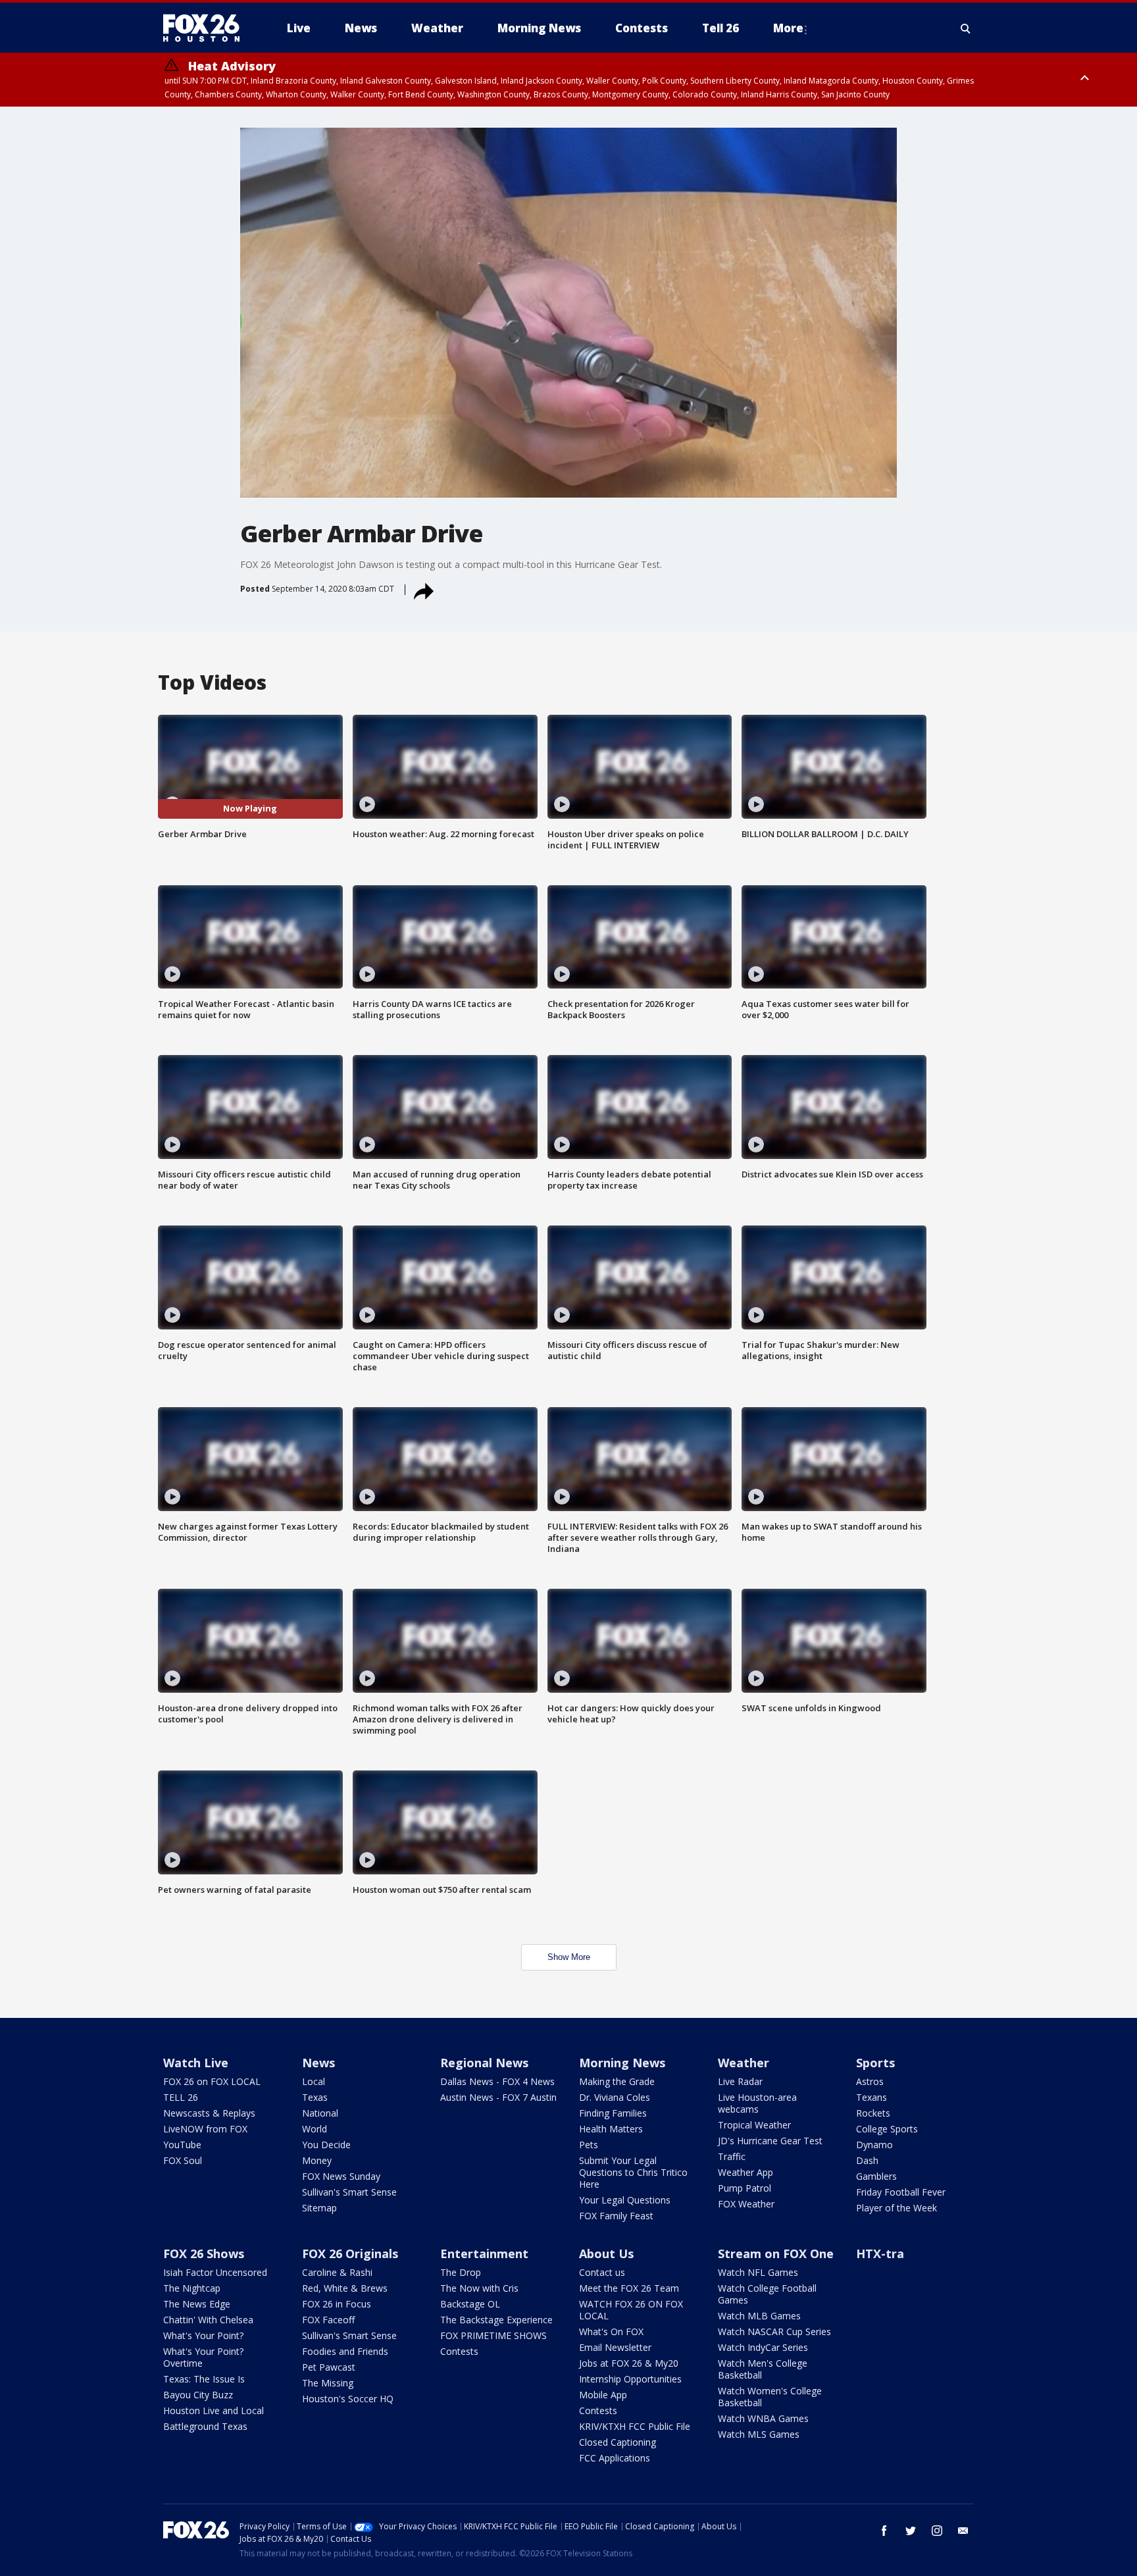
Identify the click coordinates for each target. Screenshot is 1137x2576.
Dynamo (874, 2145)
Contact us (602, 2272)
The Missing (328, 2383)
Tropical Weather (754, 2125)
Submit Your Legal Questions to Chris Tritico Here (633, 2172)
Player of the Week (897, 2208)
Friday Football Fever (901, 2192)
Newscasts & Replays (209, 2113)
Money (317, 2160)
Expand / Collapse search (966, 28)
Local (314, 2081)
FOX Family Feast (616, 2216)
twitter (911, 2531)
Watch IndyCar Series (763, 2347)
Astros (870, 2081)
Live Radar (740, 2081)
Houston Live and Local (214, 2410)
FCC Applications (615, 2458)
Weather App (745, 2172)
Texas (315, 2097)
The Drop (461, 2272)
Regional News (484, 2063)
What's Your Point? (203, 2335)
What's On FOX (611, 2331)
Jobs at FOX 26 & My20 (629, 2363)
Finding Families (613, 2113)
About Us (606, 2254)
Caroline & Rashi (337, 2272)
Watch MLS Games (759, 2434)
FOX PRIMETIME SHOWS (493, 2335)
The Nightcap (192, 2288)
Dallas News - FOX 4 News (497, 2081)
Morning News (622, 2063)
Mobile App (603, 2395)
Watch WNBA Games (763, 2418)
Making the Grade (617, 2081)
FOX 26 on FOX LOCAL (212, 2081)
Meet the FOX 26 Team (629, 2288)
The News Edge (197, 2304)
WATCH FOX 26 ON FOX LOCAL (631, 2310)
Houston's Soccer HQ (348, 2399)
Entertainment (484, 2254)
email (963, 2531)
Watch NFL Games (758, 2272)
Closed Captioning (618, 2442)
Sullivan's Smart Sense (349, 2192)
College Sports (887, 2129)
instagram (937, 2531)
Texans (872, 2097)
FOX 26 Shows (204, 2254)
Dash (867, 2160)
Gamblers (876, 2176)
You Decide (326, 2145)
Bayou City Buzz (198, 2395)
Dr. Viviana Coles (615, 2097)
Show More (569, 1957)
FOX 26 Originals (350, 2254)
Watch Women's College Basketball (770, 2397)
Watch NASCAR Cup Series (774, 2331)
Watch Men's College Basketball (763, 2369)
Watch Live (196, 2063)
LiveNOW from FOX (205, 2129)
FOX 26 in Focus (337, 2304)
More (788, 28)
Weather (744, 2063)
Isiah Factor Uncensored (215, 2272)
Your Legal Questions (625, 2200)
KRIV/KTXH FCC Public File (635, 2426)
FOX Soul (183, 2160)
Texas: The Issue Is (204, 2379)
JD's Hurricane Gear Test (770, 2141)
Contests (459, 2351)
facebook (884, 2531)
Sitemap (319, 2208)
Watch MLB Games (759, 2316)
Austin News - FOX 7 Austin (498, 2097)
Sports (875, 2063)
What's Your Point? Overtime (203, 2357)
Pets (589, 2145)
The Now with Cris (479, 2288)
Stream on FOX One (776, 2254)
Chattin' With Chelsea (208, 2320)
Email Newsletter (615, 2347)
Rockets (873, 2113)
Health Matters (611, 2129)
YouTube (182, 2145)
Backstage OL (470, 2304)
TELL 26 (181, 2097)
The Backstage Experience (496, 2320)
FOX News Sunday (341, 2176)
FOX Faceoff (328, 2320)
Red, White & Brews (345, 2288)
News (318, 2063)
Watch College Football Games (767, 2294)
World (315, 2129)
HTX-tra (880, 2254)
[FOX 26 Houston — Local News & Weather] (207, 28)
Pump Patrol (745, 2188)
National (320, 2113)
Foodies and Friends (345, 2351)
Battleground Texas (205, 2426)
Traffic (732, 2156)
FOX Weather (746, 2204)
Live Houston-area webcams (757, 2103)
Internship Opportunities (630, 2379)
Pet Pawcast (329, 2367)
